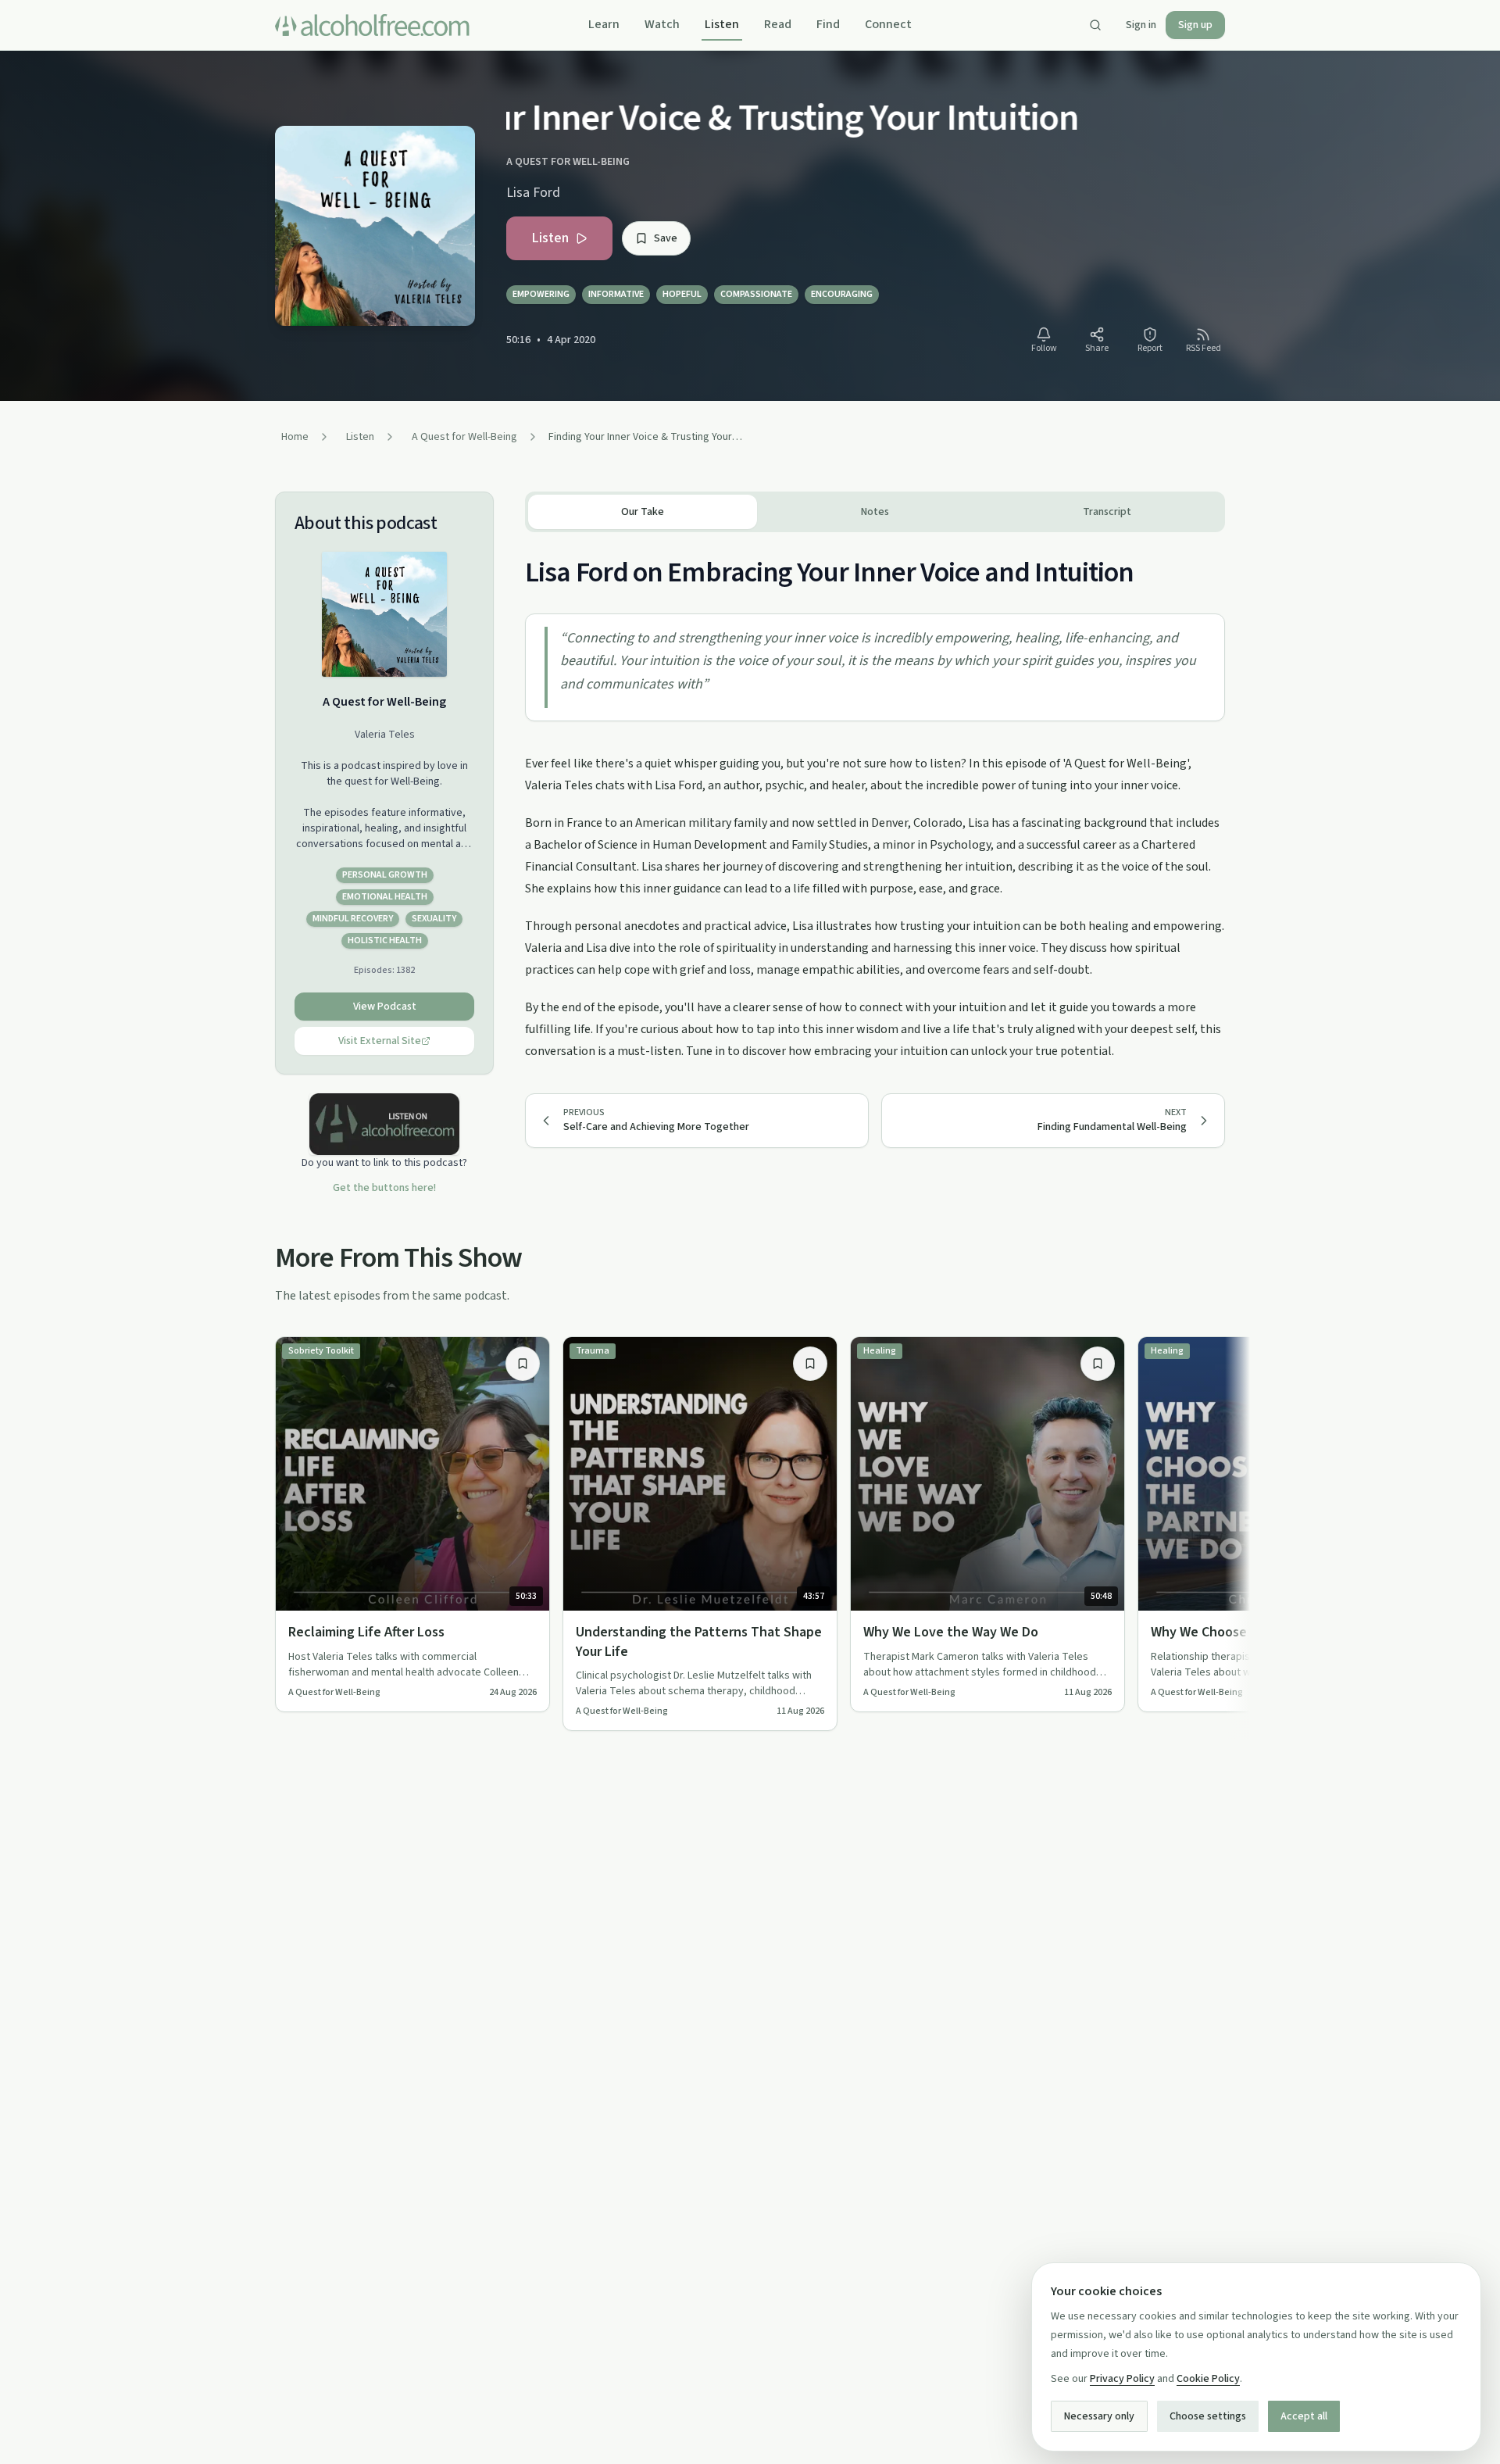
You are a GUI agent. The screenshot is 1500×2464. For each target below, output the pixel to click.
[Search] (1095, 25)
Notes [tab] (875, 512)
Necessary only (1099, 2416)
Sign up (1195, 25)
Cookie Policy (1208, 2379)
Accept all (1304, 2416)
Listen (722, 24)
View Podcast (385, 1007)
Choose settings (1208, 2416)
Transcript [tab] (1107, 512)
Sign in (1141, 25)
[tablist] (875, 512)
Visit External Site (380, 1041)
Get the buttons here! (384, 1188)
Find (828, 24)
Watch (662, 24)
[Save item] (523, 1364)
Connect (888, 24)
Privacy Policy (1122, 2379)
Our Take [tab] (643, 512)
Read (778, 24)
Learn (604, 24)
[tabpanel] (875, 797)
